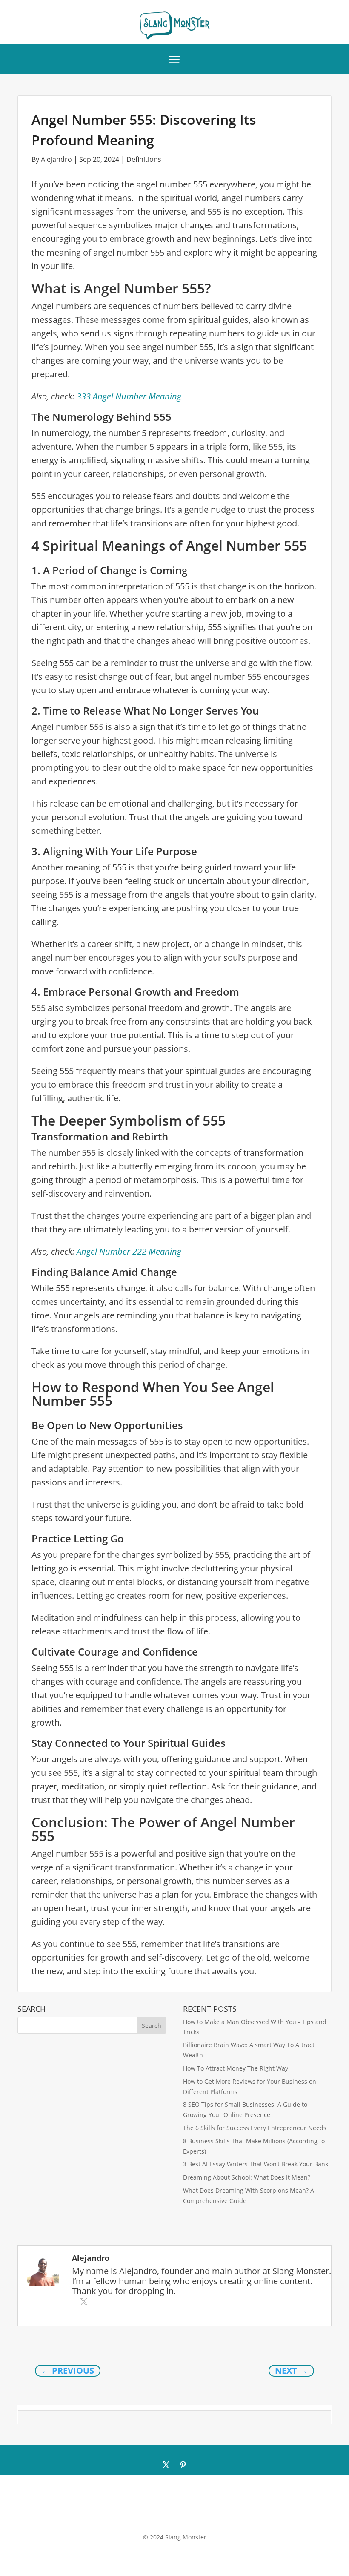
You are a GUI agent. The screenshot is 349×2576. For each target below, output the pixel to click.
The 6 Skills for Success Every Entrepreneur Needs (255, 2128)
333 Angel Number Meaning (129, 396)
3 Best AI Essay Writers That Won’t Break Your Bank (256, 2164)
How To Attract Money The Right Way (236, 2068)
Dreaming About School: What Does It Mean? (247, 2177)
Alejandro (56, 159)
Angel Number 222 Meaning (129, 1251)
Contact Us (169, 2514)
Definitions (144, 159)
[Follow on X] (166, 2465)
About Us (133, 2514)
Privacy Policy (210, 2514)
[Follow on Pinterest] (183, 2465)
